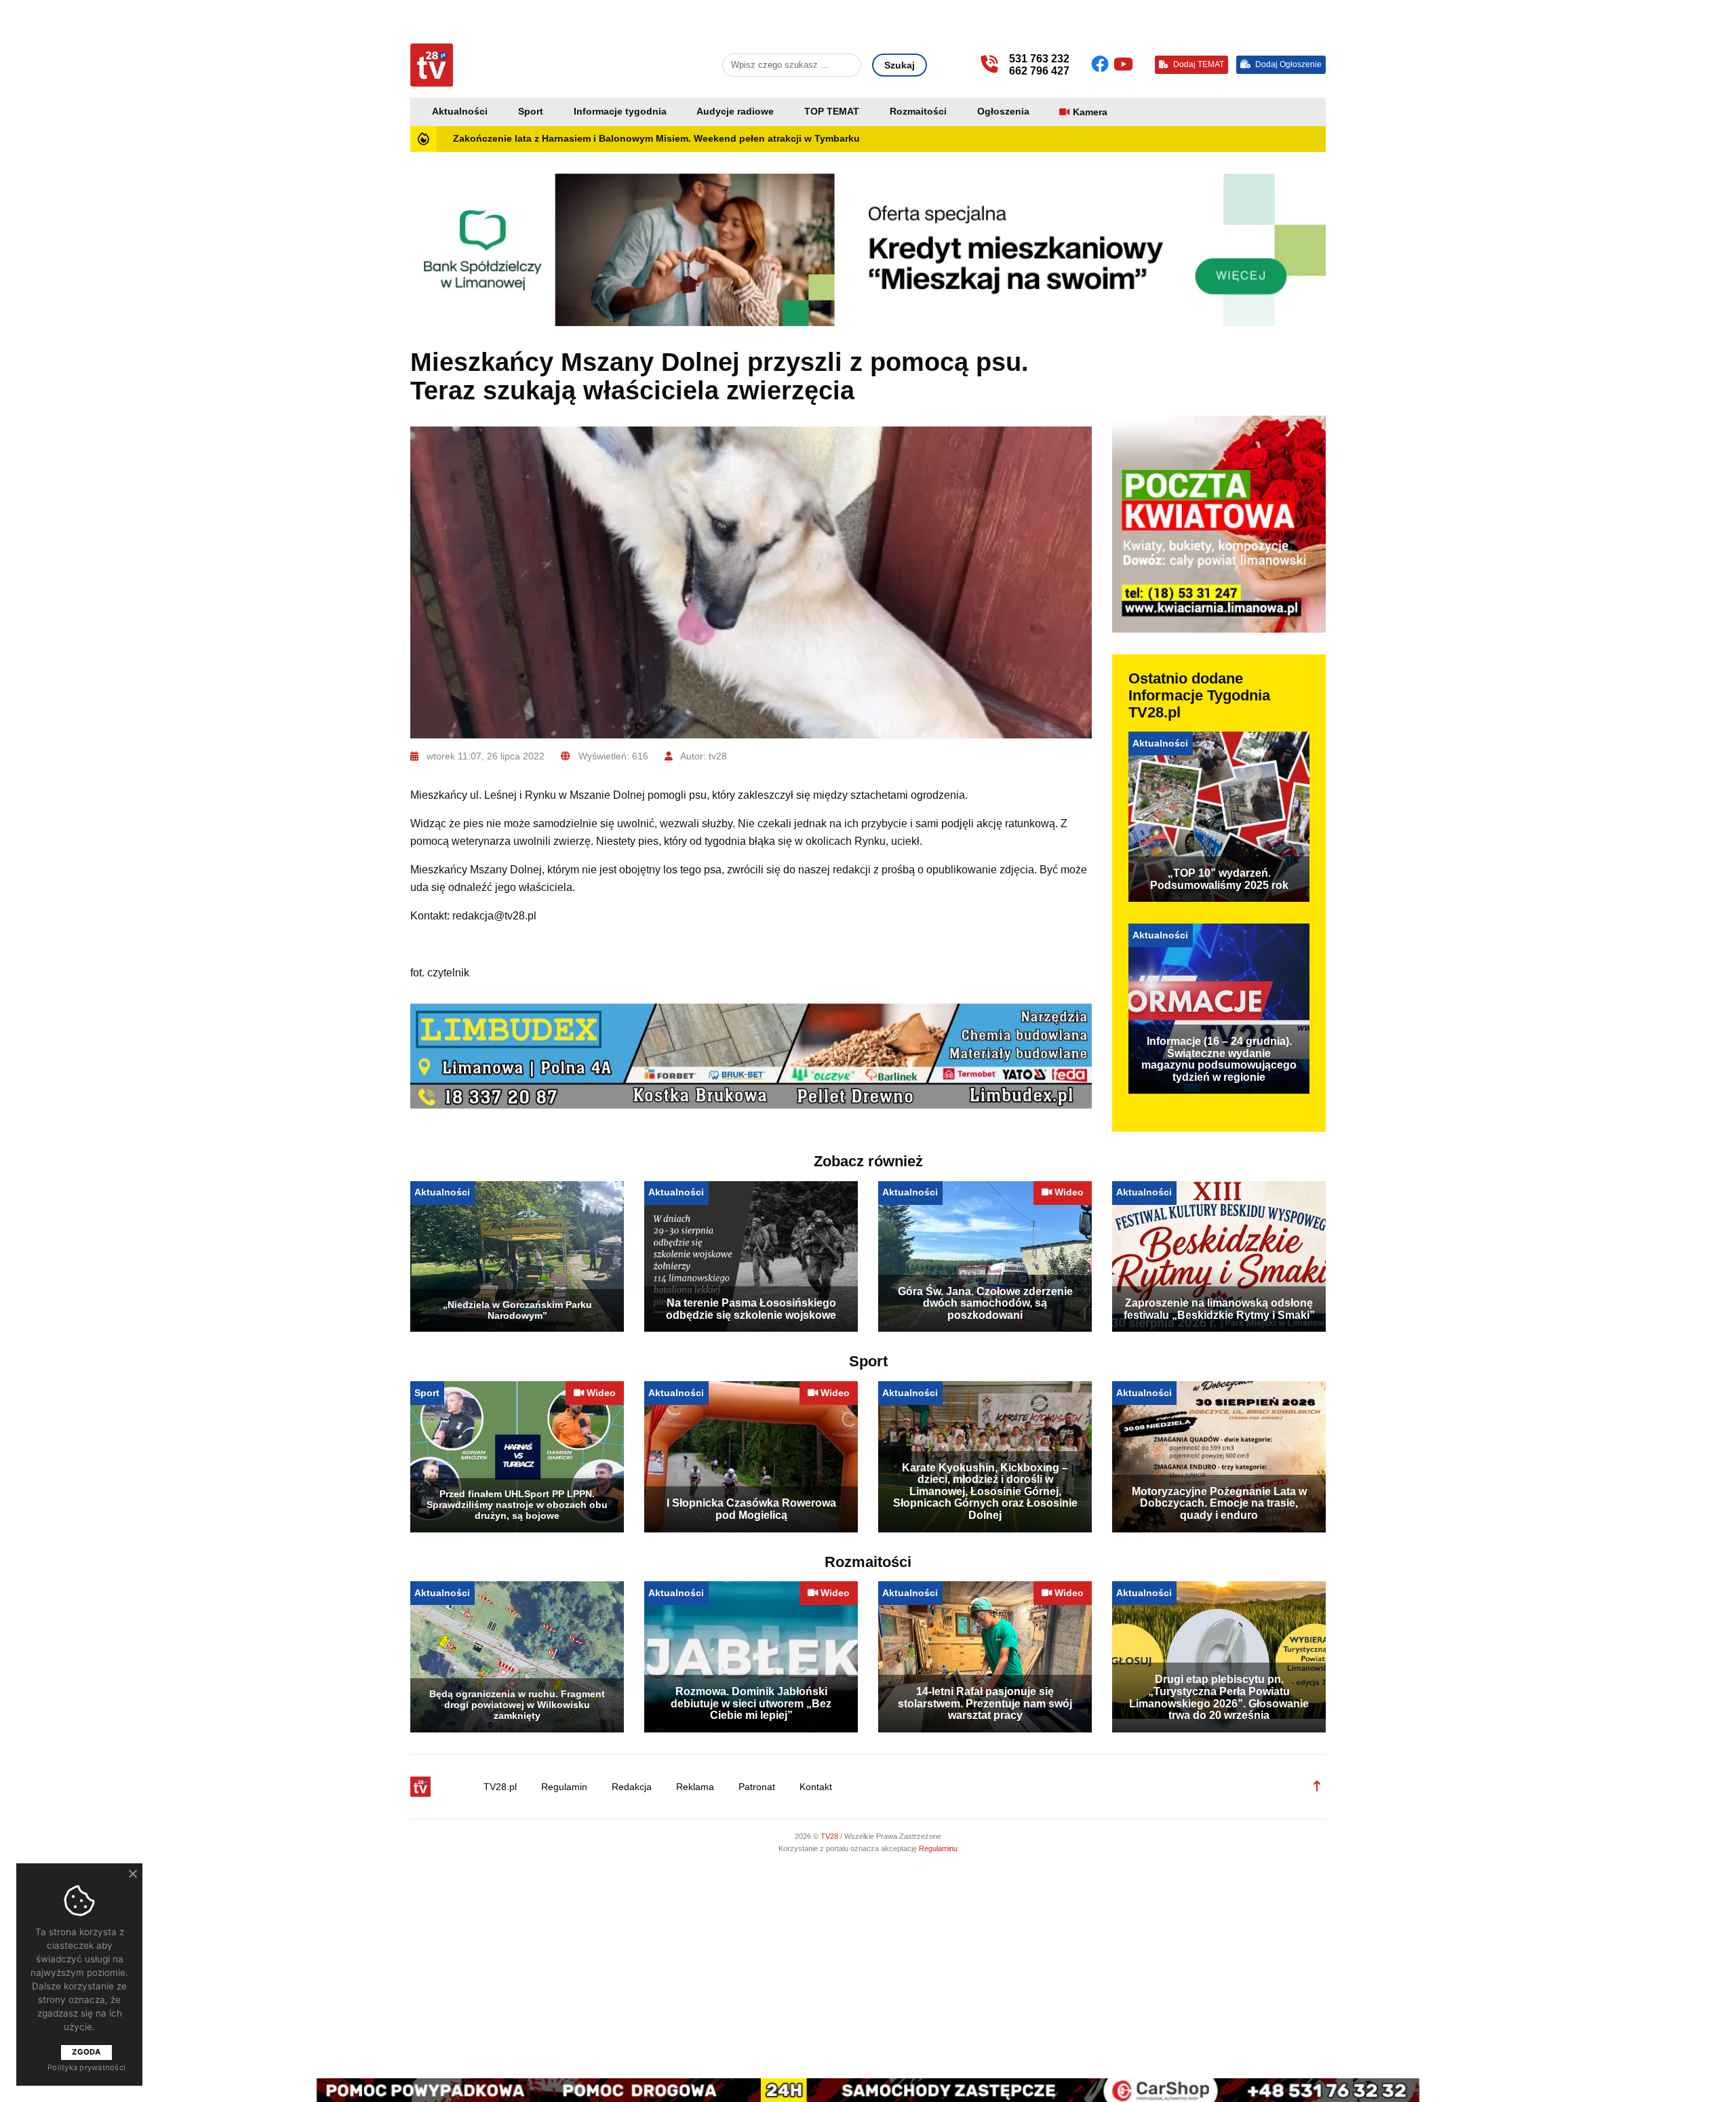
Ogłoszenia (1003, 112)
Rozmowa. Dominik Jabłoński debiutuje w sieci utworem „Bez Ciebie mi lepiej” (751, 1703)
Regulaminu (938, 1848)
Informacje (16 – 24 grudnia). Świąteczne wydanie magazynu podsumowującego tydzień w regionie (1219, 1059)
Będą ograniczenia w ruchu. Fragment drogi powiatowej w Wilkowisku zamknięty (517, 1705)
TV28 (830, 1836)
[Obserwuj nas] (1102, 64)
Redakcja (632, 1787)
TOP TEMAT (832, 112)
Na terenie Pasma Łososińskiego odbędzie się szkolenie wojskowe (751, 1309)
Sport (531, 112)
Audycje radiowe (735, 112)
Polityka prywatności (86, 2067)
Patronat (757, 1787)
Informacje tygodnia (620, 112)
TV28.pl (500, 1787)
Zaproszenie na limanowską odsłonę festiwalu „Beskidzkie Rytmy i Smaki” (1219, 1309)
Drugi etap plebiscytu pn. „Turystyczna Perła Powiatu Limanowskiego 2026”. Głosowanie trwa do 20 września (1219, 1697)
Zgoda (86, 2052)
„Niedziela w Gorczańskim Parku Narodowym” (517, 1310)
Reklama (695, 1787)
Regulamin (564, 1787)
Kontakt (816, 1787)
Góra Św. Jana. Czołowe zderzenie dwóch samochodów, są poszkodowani (985, 1303)
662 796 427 (1039, 71)
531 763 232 (1039, 59)
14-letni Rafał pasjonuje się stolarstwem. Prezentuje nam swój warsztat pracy (985, 1703)
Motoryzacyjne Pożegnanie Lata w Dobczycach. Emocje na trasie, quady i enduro (1219, 1503)
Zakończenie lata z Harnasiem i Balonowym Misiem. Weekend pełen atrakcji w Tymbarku (656, 139)
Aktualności (460, 112)
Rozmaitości (918, 112)
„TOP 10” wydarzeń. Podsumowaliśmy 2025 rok (1219, 879)
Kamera (1090, 112)
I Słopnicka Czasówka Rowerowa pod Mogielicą (751, 1509)
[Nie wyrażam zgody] (132, 1873)
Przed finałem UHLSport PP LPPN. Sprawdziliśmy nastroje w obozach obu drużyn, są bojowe (517, 1505)
